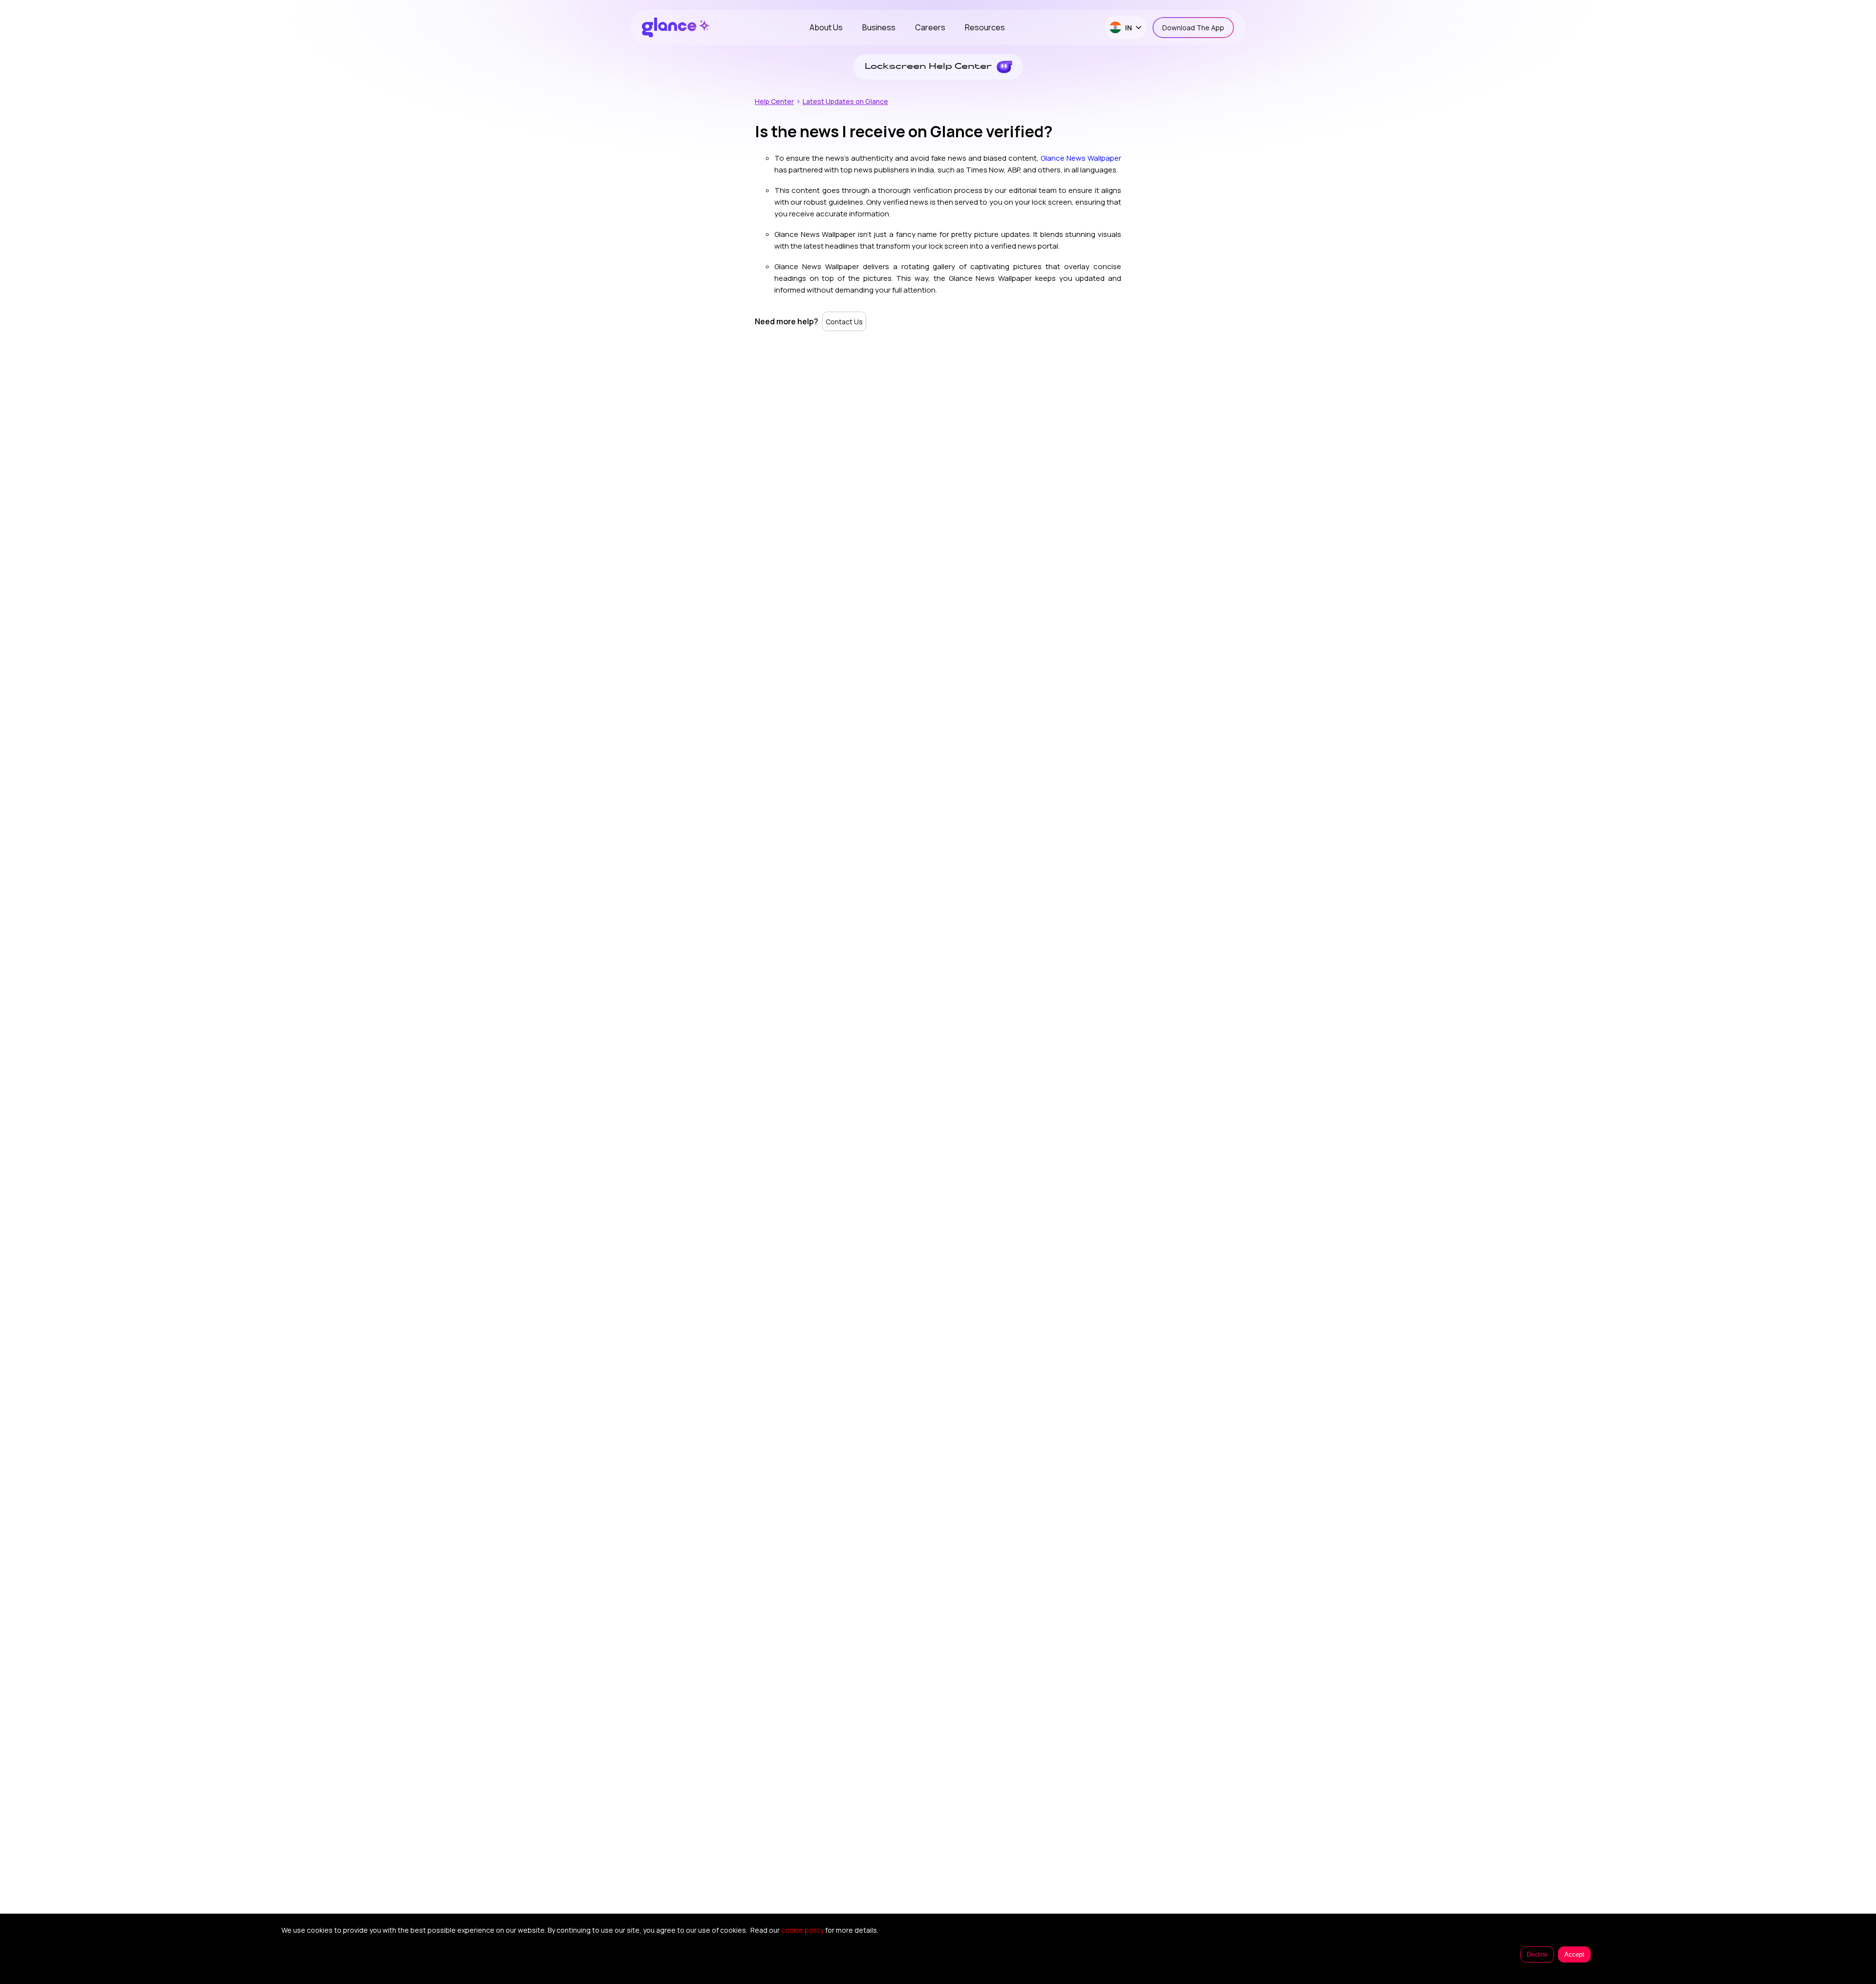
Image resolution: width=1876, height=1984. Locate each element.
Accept (1574, 1954)
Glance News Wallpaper (1081, 158)
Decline (1537, 1954)
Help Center (774, 101)
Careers (930, 27)
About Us (826, 27)
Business (879, 27)
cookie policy (802, 1930)
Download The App (1193, 28)
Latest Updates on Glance (845, 101)
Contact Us (844, 322)
